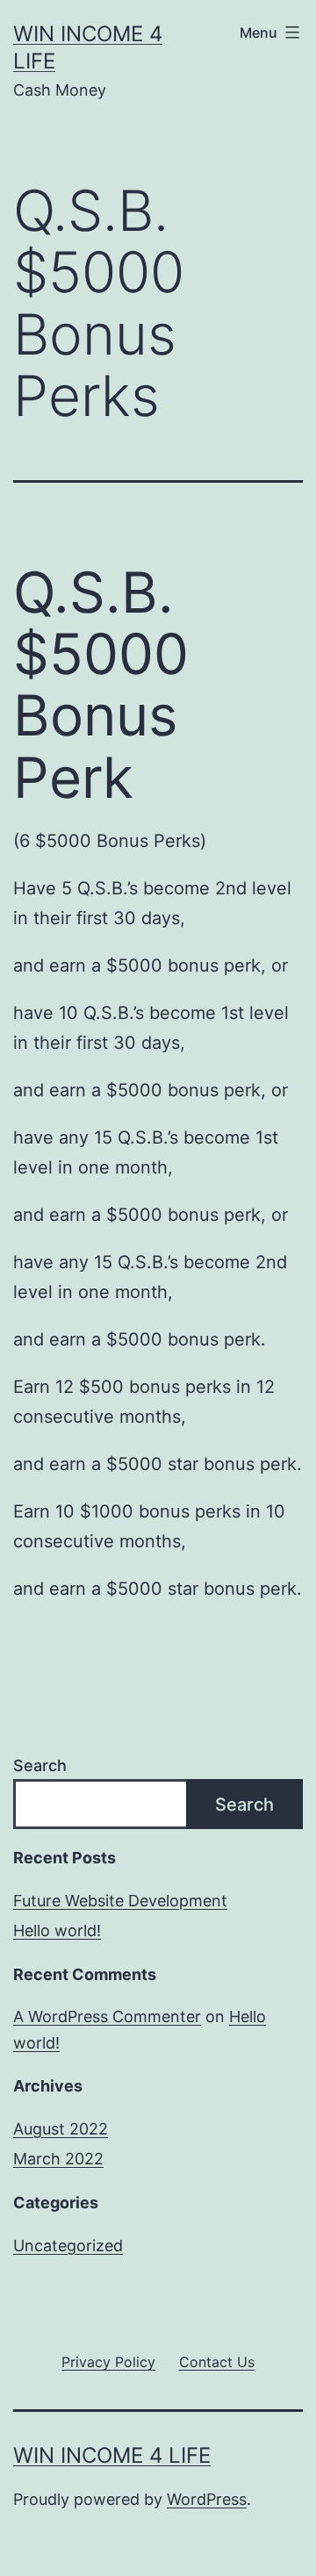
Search (40, 1765)
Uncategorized (68, 2246)
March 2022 (58, 2159)
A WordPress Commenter (107, 2016)
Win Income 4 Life (112, 2455)
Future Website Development (120, 1901)
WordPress (207, 2499)
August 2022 (61, 2129)
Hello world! (57, 1930)
